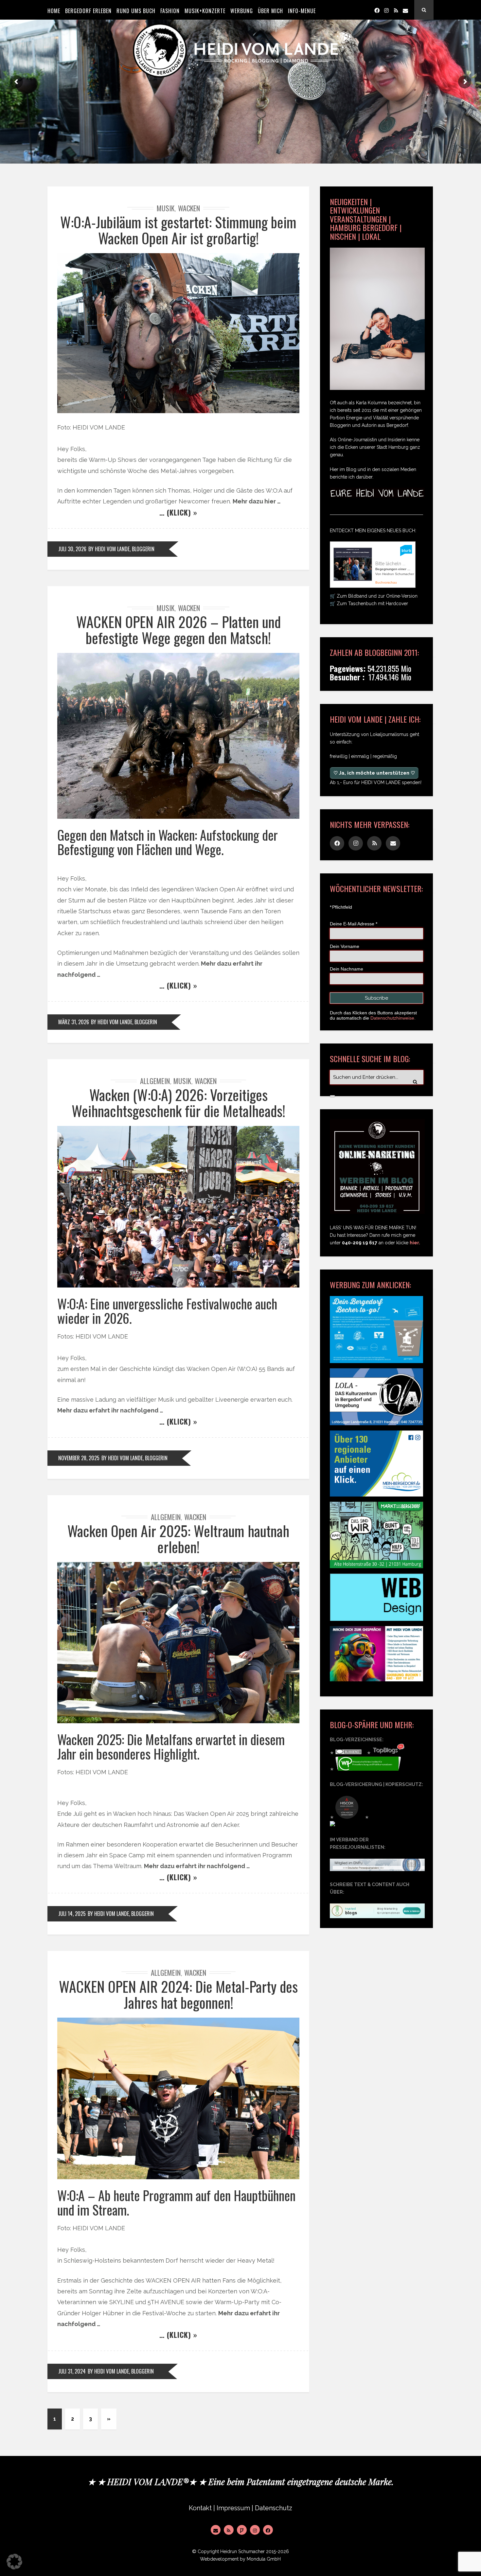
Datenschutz (274, 2508)
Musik (166, 208)
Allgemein (155, 1081)
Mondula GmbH (264, 2559)
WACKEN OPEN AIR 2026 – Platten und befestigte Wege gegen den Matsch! (178, 630)
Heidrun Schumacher (242, 2551)
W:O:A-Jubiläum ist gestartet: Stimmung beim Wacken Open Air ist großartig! (178, 230)
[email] (405, 10)
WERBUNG (242, 11)
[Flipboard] (242, 2530)
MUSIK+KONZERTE (205, 11)
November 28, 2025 (79, 1458)
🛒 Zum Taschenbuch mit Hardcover (369, 604)
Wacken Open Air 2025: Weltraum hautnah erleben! (178, 1539)
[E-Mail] (216, 2530)
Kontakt (200, 2508)
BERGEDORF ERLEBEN (88, 11)
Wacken (189, 208)
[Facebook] (377, 10)
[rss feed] (396, 10)
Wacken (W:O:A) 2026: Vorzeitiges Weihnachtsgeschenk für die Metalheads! (178, 1103)
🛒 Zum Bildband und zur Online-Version (374, 596)
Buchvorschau (386, 582)
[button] (14, 2562)
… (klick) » (178, 512)
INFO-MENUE (302, 11)
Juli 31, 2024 (72, 2371)
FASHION (170, 11)
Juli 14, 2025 (72, 1914)
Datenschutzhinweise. (393, 1018)
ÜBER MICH (270, 11)
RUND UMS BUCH (136, 11)
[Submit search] (332, 1096)
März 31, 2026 (74, 1022)
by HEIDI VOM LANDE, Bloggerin (121, 549)
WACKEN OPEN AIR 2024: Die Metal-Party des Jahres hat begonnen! (178, 1994)
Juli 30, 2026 (72, 549)
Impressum (233, 2508)
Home (54, 11)
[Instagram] (386, 10)
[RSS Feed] (229, 2530)
